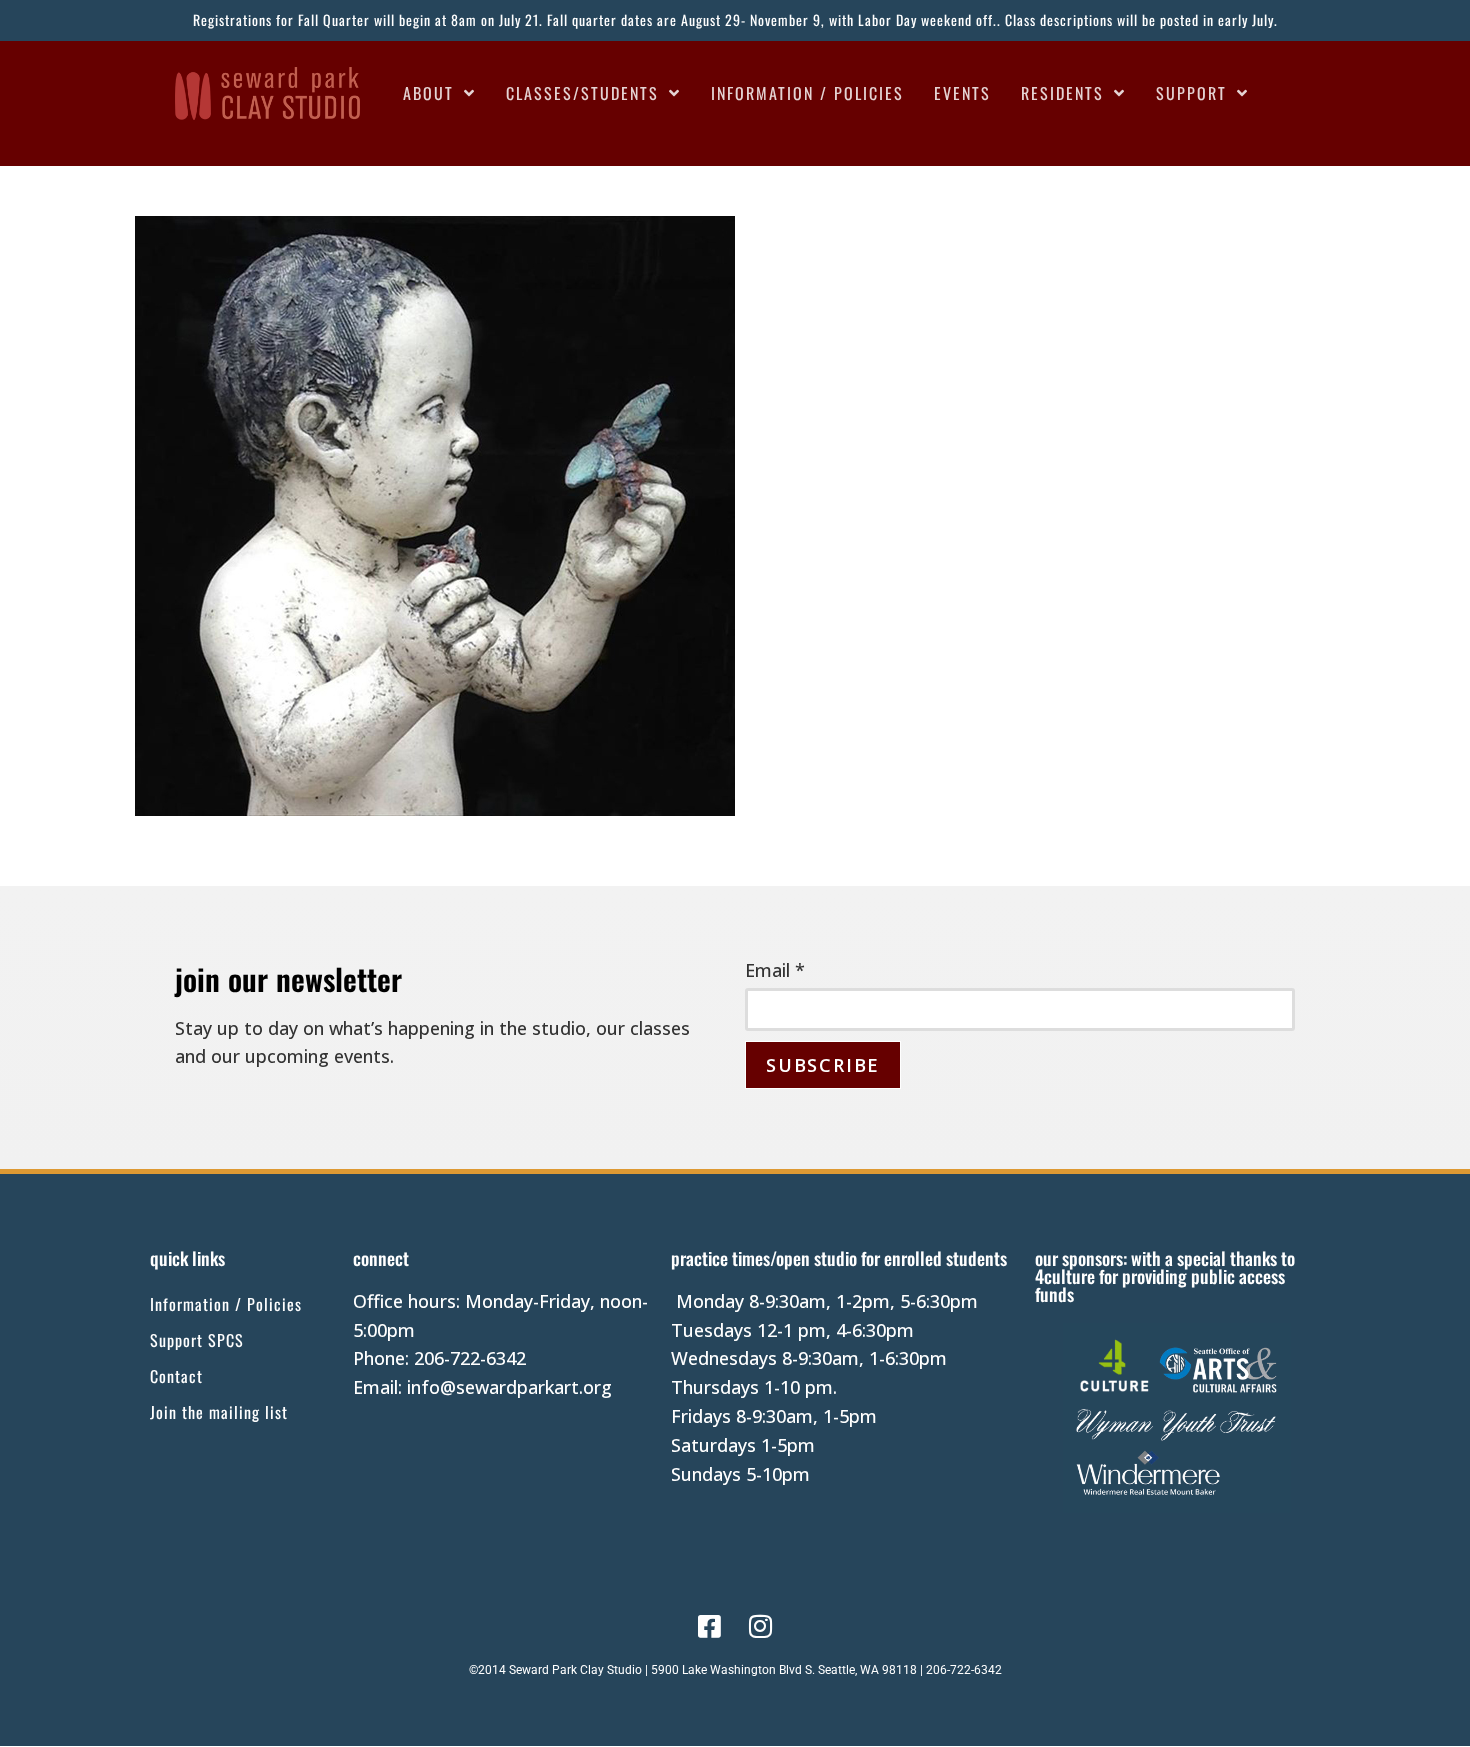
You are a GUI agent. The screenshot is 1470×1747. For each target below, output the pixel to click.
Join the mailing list (219, 1412)
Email (775, 970)
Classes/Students (582, 93)
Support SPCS (197, 1340)
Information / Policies (807, 93)
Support (1191, 93)
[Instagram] (761, 1626)
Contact (176, 1376)
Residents (1062, 93)
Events (962, 93)
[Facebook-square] (709, 1626)
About (428, 93)
